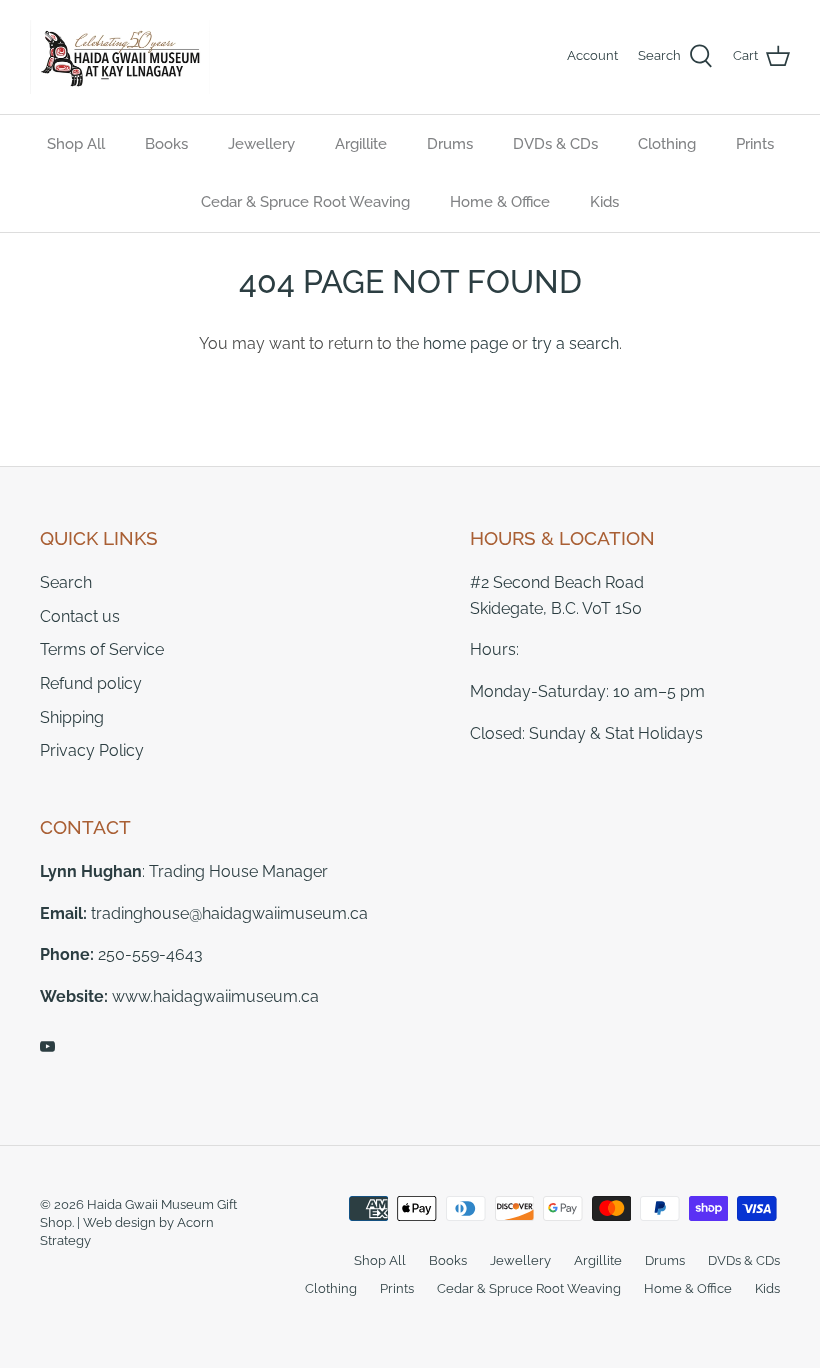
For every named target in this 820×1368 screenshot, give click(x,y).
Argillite (361, 144)
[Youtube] (47, 1046)
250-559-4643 (150, 954)
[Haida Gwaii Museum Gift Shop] (120, 57)
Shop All (76, 144)
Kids (604, 202)
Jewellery (261, 144)
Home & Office (500, 202)
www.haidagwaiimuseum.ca (215, 996)
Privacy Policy (92, 750)
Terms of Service (102, 649)
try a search (575, 343)
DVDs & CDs (555, 144)
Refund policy (91, 683)
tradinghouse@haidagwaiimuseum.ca (229, 913)
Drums (450, 144)
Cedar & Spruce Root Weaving (305, 202)
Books (166, 144)
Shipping (72, 717)
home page (465, 343)
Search (66, 582)
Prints (755, 144)
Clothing (667, 144)
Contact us (80, 616)
